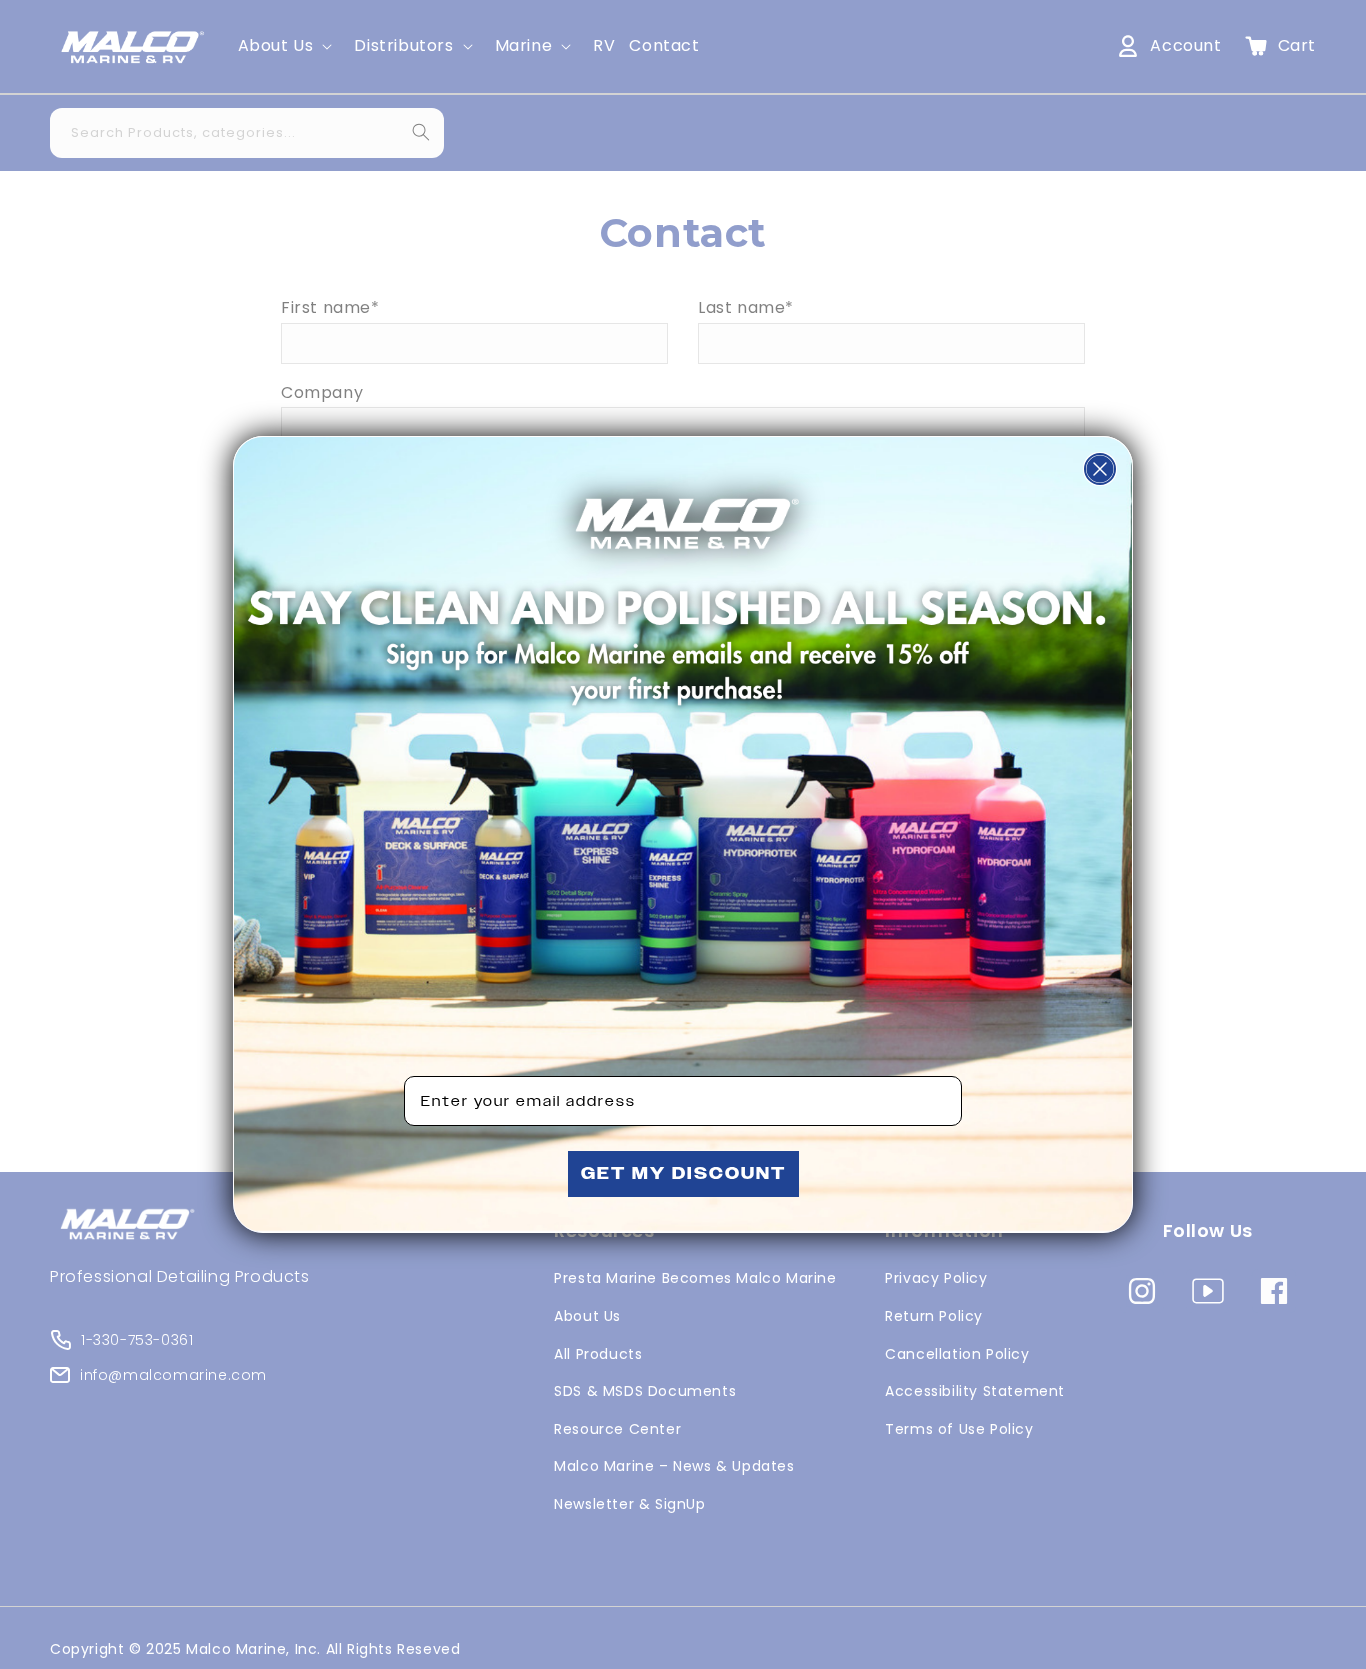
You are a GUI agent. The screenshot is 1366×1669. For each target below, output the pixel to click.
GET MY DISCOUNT (683, 1173)
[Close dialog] (1100, 469)
